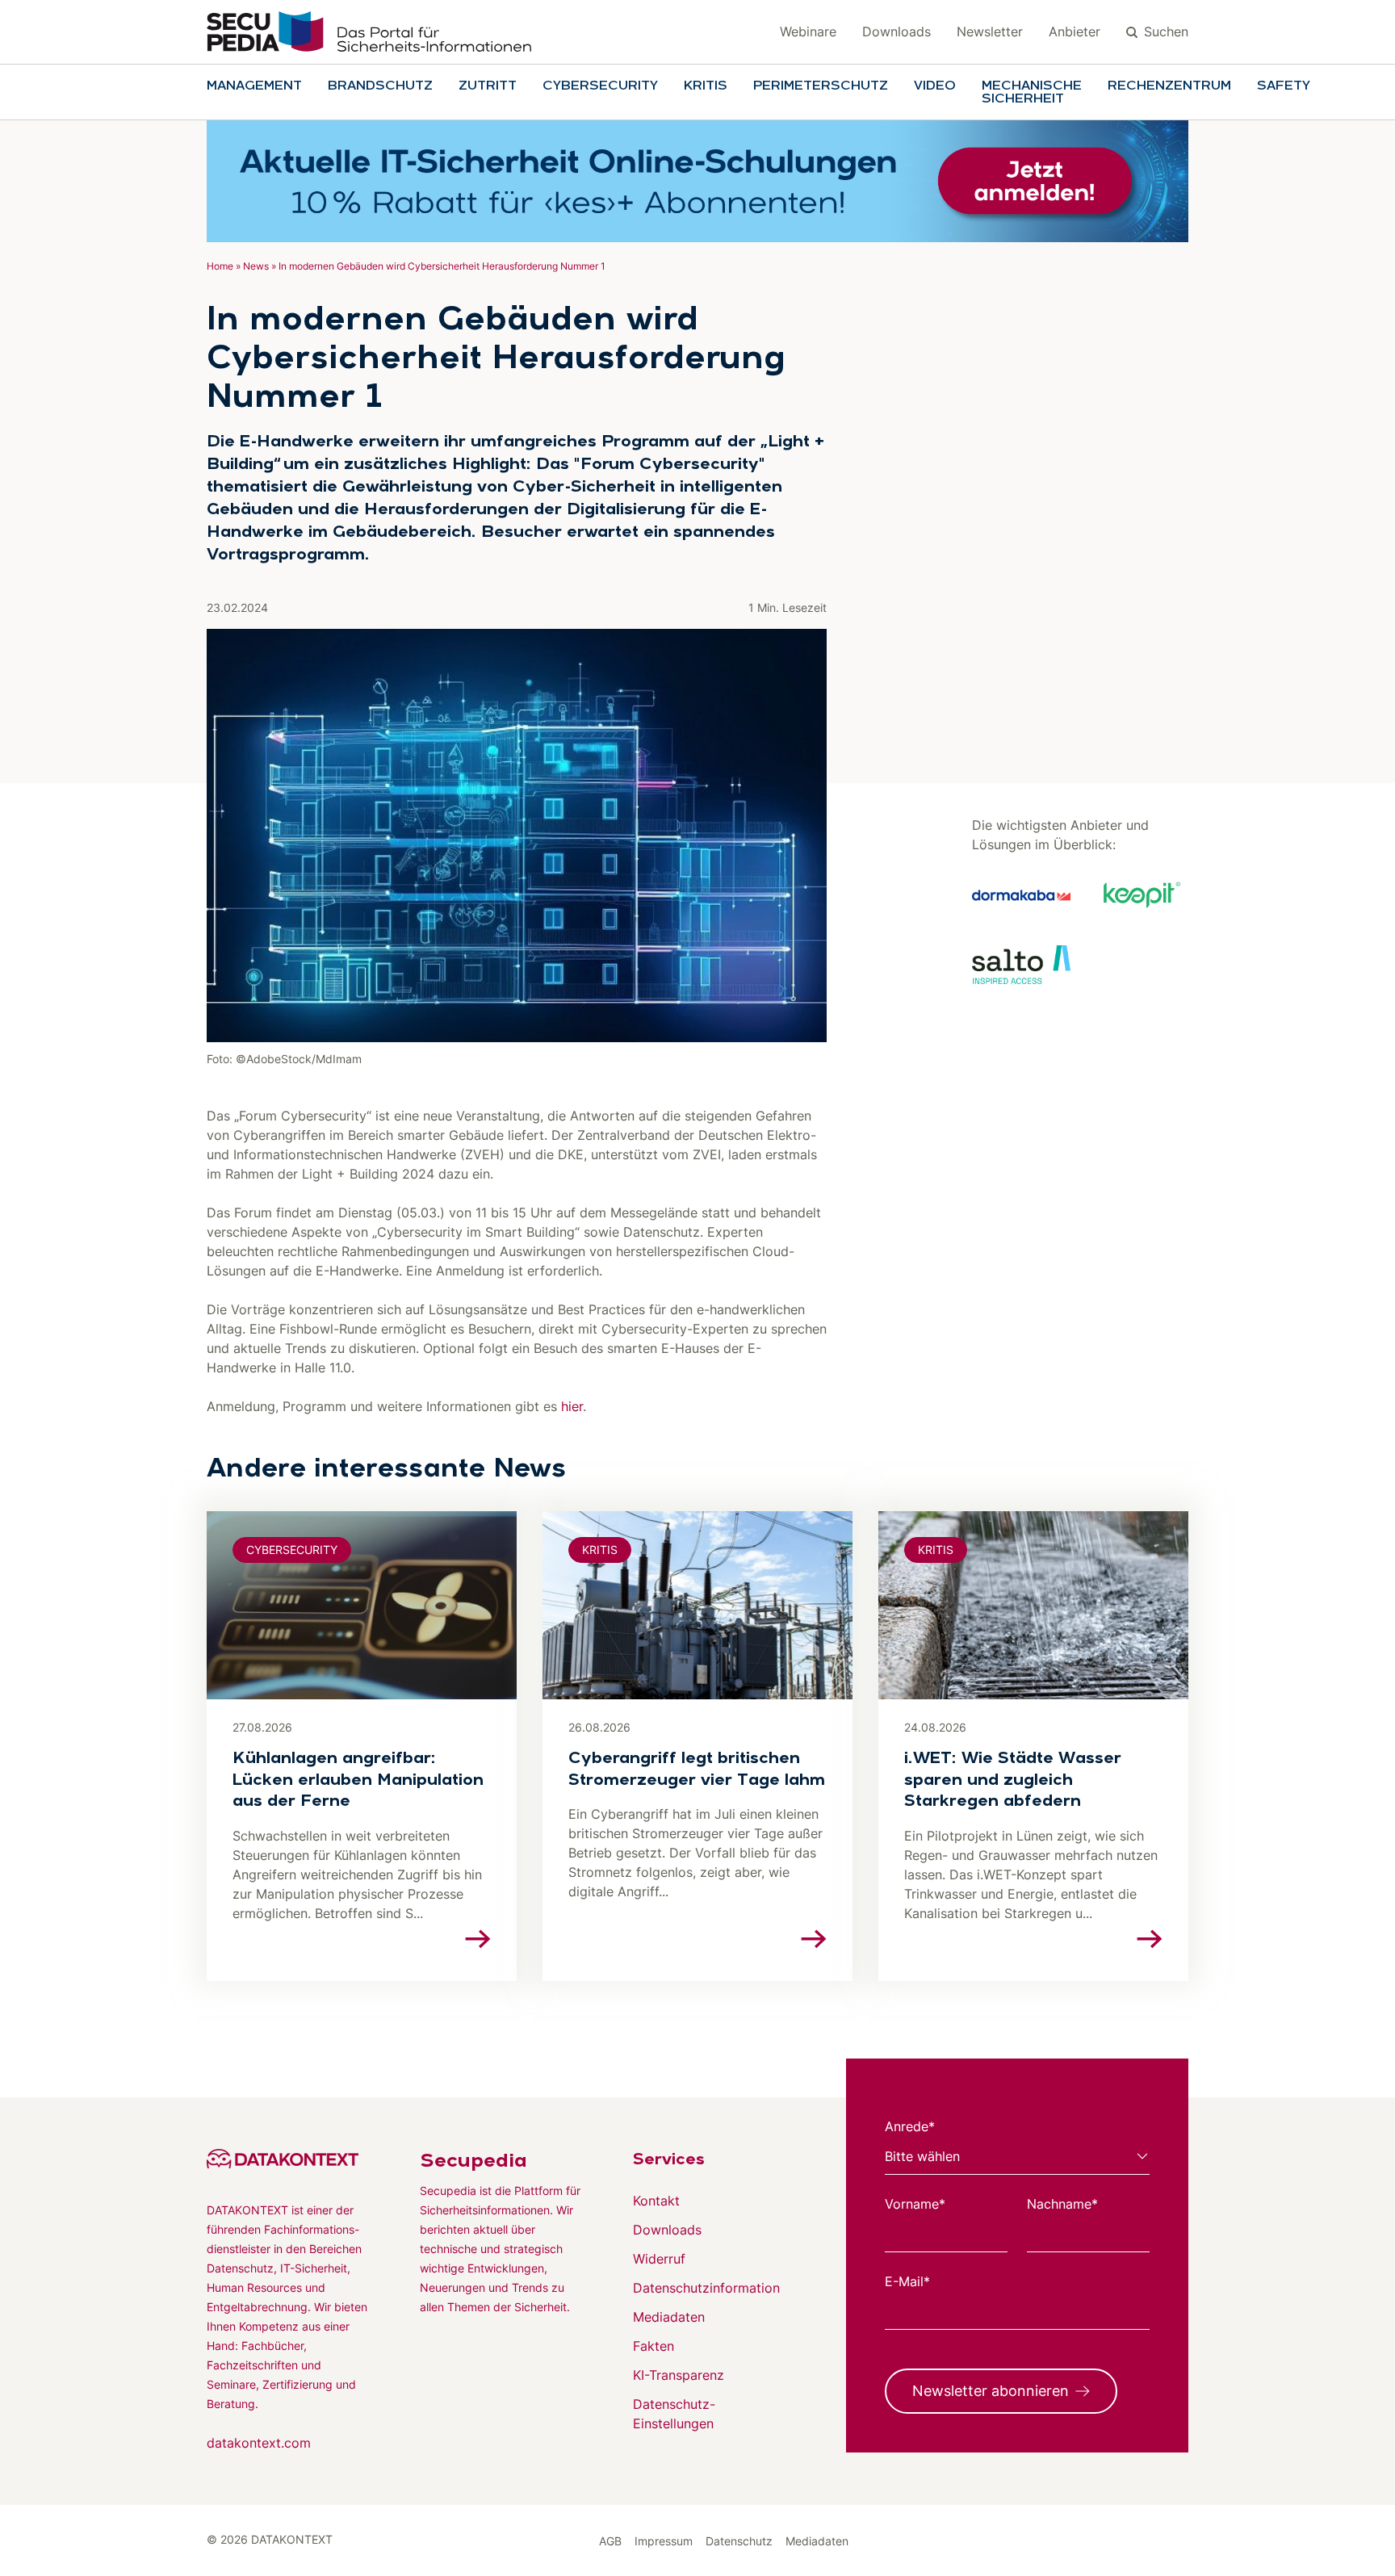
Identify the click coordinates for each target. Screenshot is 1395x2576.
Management (254, 86)
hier (572, 1406)
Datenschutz (739, 2541)
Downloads (896, 31)
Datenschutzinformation (706, 2288)
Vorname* (915, 2204)
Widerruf (659, 2259)
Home (220, 266)
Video (935, 86)
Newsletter (990, 31)
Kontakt (656, 2201)
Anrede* (910, 2126)
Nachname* (1062, 2204)
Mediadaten (669, 2317)
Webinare (808, 31)
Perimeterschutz (821, 86)
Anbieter (1075, 31)
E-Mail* (907, 2281)
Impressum (664, 2541)
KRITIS (706, 86)
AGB (610, 2541)
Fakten (654, 2346)
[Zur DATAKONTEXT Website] (287, 2159)
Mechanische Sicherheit (1032, 93)
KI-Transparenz (679, 2375)
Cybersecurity (600, 86)
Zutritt (488, 86)
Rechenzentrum (1169, 86)
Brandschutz (380, 86)
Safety (1284, 86)
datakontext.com (259, 2443)
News (256, 266)
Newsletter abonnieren (991, 2391)
